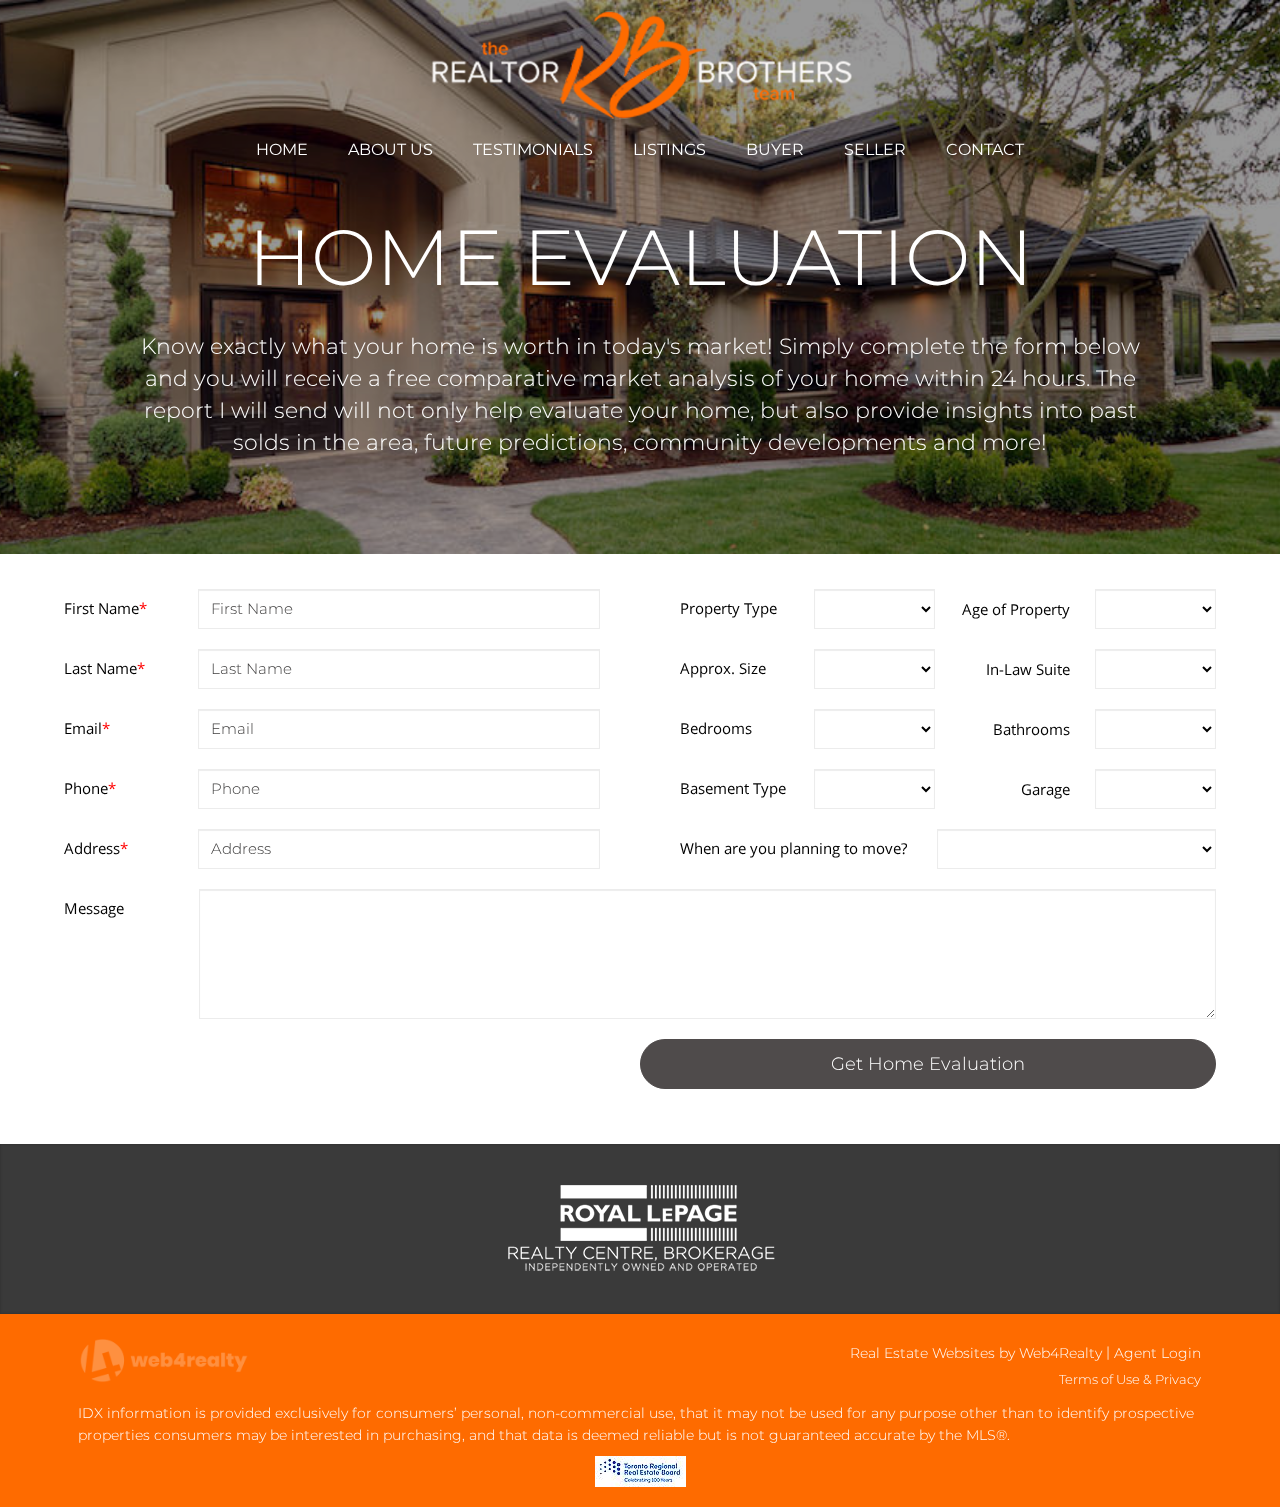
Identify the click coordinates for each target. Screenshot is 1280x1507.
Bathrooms (1031, 729)
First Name (105, 608)
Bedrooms (716, 728)
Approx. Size (723, 668)
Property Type (728, 608)
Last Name (104, 668)
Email (87, 728)
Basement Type (733, 788)
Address (96, 848)
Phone (90, 788)
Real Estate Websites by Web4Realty (976, 1353)
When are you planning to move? (793, 848)
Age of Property (1016, 609)
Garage (1045, 789)
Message (94, 908)
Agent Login (1157, 1353)
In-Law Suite (1028, 669)
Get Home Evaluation (928, 1064)
